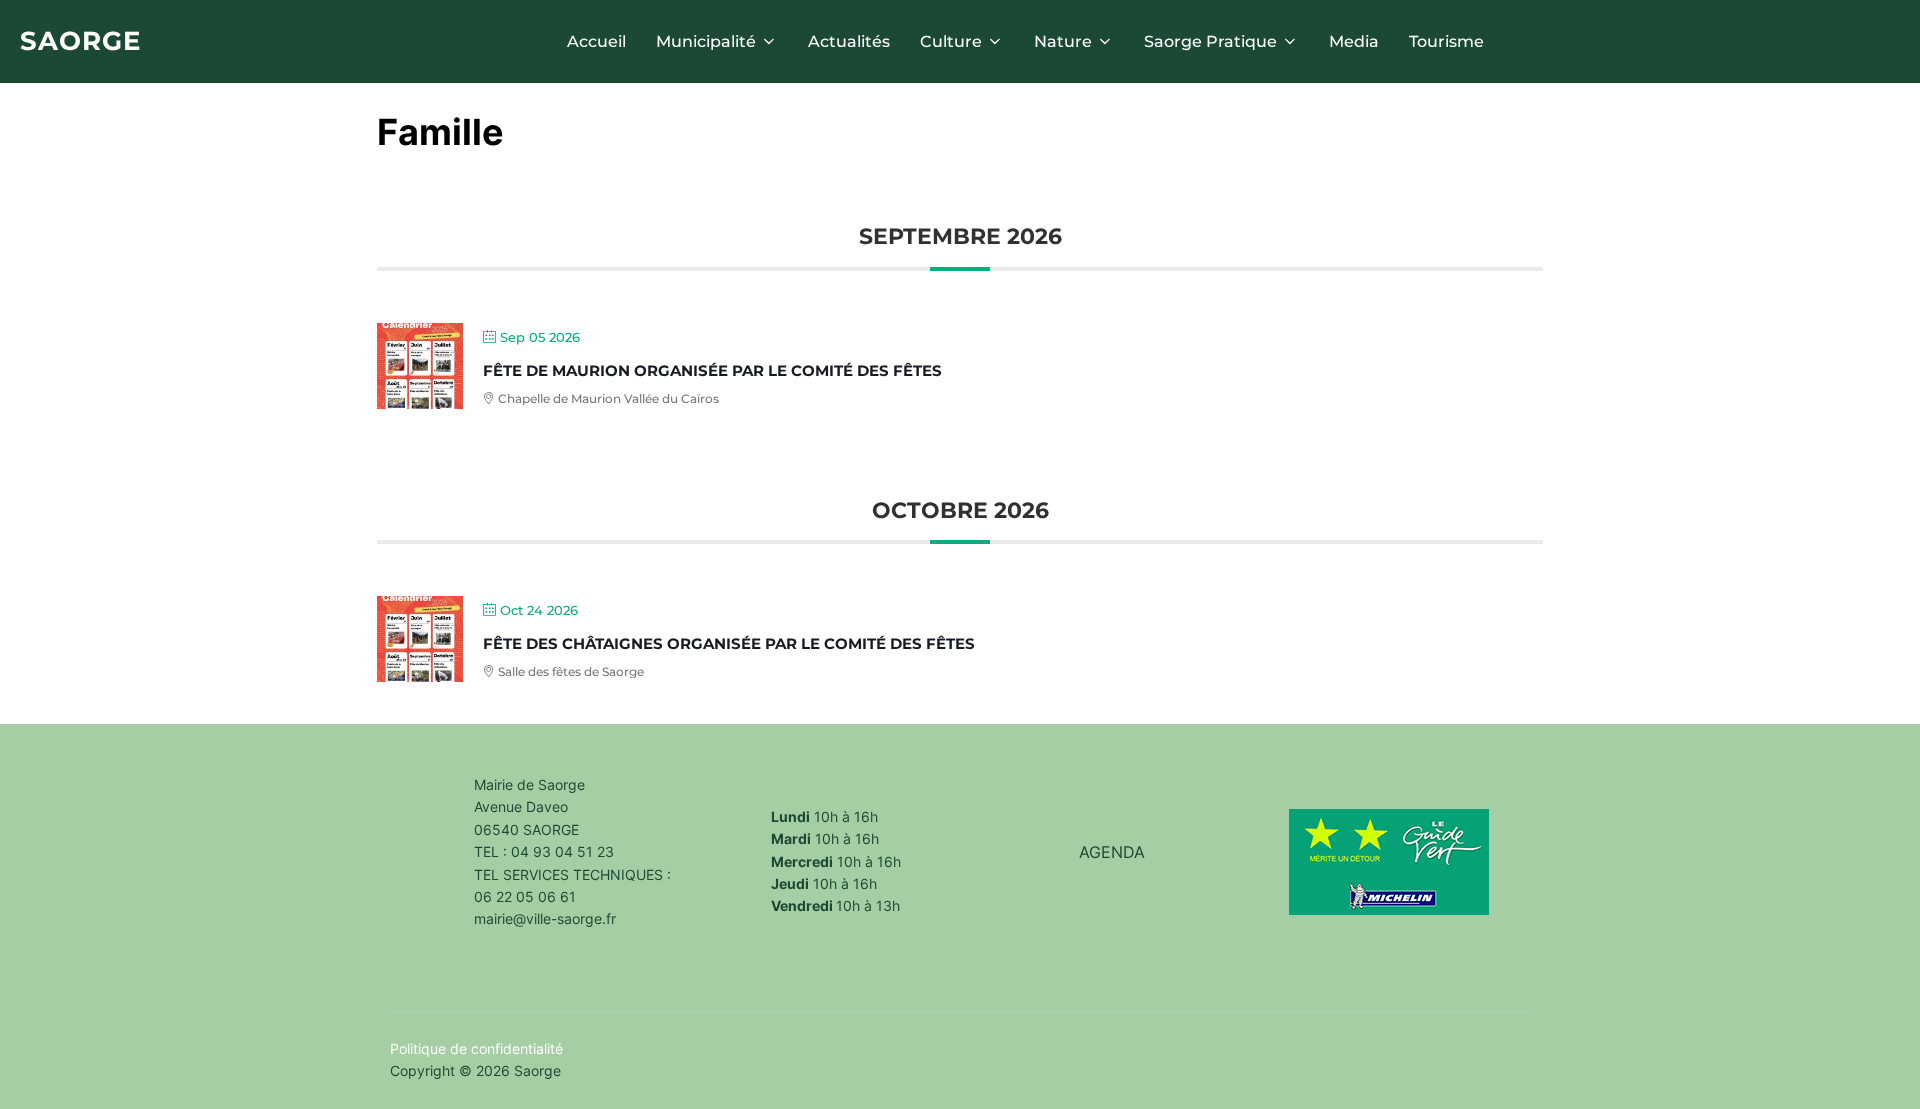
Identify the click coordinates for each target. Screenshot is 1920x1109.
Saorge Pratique (1210, 41)
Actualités (849, 41)
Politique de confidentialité (476, 1048)
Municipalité (706, 41)
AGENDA (1112, 852)
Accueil (596, 41)
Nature (1063, 41)
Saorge (80, 41)
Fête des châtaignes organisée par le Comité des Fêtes (729, 643)
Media (1354, 41)
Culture (951, 41)
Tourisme (1446, 41)
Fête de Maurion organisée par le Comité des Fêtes (712, 370)
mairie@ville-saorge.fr (545, 918)
